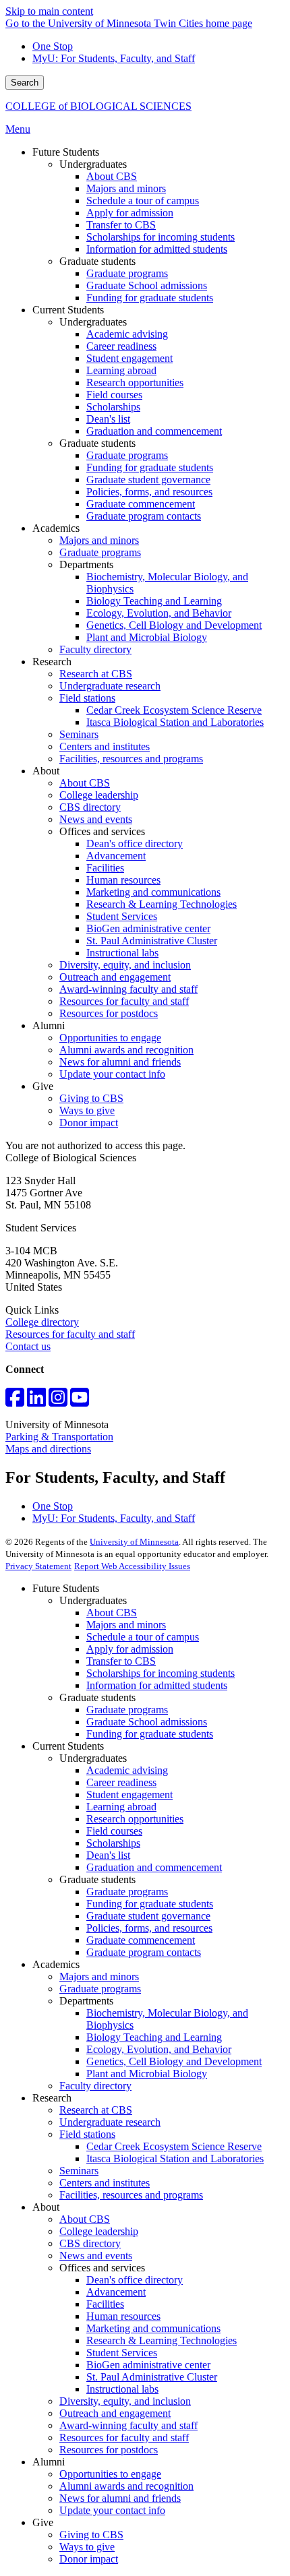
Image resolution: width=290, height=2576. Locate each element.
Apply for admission (130, 1649)
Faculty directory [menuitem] (95, 649)
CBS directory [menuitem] (90, 807)
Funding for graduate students (150, 1734)
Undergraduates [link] (93, 164)
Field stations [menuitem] (87, 698)
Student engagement (129, 1795)
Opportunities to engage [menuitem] (110, 1038)
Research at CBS (96, 2110)
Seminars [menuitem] (79, 734)
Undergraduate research (110, 2122)
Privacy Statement (38, 1566)
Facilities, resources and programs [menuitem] (131, 759)
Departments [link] (86, 564)
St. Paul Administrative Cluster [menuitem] (152, 941)
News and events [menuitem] (96, 819)
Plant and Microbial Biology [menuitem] (147, 637)
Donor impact (89, 2559)
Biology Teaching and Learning (154, 2037)
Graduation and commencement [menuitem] (154, 431)
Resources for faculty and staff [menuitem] (124, 1001)
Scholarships (113, 1843)
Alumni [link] (49, 1025)
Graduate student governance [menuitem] (148, 480)
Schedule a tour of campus (143, 1637)
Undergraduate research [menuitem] (110, 686)
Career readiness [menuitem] (121, 346)
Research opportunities (135, 1819)
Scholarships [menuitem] (113, 407)
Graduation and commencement (154, 1867)
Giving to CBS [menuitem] (91, 1098)
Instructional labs (122, 2389)
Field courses (114, 1831)
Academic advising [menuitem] (127, 334)
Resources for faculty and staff (70, 1334)
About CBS (112, 1613)
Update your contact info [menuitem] (112, 1074)
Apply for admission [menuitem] (130, 213)
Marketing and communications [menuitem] (153, 892)
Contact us (28, 1346)
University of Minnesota (134, 1542)
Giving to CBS (91, 2535)
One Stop (53, 46)
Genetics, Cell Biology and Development (174, 2061)
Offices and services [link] (102, 831)
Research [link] (52, 662)
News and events (96, 2256)
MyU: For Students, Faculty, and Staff (114, 58)
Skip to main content (49, 11)
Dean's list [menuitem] (108, 419)
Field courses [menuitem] (114, 395)
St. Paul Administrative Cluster (152, 2377)
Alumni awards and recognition (126, 2486)
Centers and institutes (105, 2183)
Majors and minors (126, 1625)
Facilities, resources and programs (131, 2195)
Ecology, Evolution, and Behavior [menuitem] (159, 613)
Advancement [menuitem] (116, 856)
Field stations (87, 2134)
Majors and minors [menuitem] (126, 188)
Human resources (123, 2316)
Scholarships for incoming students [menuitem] (161, 237)
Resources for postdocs (109, 2450)
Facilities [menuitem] (105, 868)
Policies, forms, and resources (149, 1928)
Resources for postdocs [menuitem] (109, 1013)
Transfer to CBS (121, 1661)
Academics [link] (56, 528)
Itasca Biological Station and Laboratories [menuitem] (175, 722)
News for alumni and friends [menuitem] (120, 1062)
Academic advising (127, 1770)
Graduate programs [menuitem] (127, 273)
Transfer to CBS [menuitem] (121, 225)
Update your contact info (112, 2510)
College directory (42, 1322)
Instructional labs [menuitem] (122, 953)
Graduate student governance (148, 1916)
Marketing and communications (153, 2328)
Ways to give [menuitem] (87, 1110)
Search (25, 83)
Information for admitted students (157, 1685)
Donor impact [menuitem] (89, 1123)
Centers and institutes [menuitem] (105, 746)
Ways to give (87, 2547)
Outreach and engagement (115, 2413)
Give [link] (43, 1086)
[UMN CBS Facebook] (15, 1402)
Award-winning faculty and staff (128, 2425)
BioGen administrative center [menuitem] (148, 928)
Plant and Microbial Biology (147, 2074)
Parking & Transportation (59, 1437)
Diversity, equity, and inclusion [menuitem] (125, 965)
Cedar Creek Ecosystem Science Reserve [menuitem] (174, 710)
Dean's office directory (135, 2280)
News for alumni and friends (120, 2498)
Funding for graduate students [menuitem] (150, 298)
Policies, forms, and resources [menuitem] (149, 492)
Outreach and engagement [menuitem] (115, 977)
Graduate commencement (141, 1940)
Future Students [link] (66, 152)
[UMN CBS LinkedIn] (36, 1402)
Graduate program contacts (144, 1952)
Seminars (79, 2171)
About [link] (46, 771)
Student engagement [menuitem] (129, 358)
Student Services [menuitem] (122, 916)
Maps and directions (48, 1449)
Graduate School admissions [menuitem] (147, 285)
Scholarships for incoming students (161, 1673)
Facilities (105, 2304)
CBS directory (90, 2243)
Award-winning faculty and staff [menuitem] (128, 989)
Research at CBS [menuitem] (96, 674)
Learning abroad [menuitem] (121, 370)
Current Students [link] (68, 310)
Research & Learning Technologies (162, 2340)
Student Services (122, 2353)
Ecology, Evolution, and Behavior (159, 2049)
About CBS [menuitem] (112, 176)
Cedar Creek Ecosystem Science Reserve (174, 2146)
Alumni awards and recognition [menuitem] (126, 1050)
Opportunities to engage (110, 2474)
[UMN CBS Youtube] (80, 1402)
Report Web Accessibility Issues (132, 1566)
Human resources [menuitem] (123, 880)
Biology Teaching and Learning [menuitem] (154, 601)
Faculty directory (95, 2086)
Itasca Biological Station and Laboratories (175, 2158)
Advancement (116, 2292)
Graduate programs (127, 1710)
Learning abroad (121, 1807)
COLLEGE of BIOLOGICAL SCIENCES (98, 106)
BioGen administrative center (148, 2365)
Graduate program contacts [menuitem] (144, 516)
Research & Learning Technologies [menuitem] (162, 904)
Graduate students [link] (97, 261)
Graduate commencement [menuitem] (141, 504)
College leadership (99, 2231)
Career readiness (121, 1782)
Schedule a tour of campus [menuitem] (143, 201)
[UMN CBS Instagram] (58, 1402)
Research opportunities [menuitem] (135, 382)
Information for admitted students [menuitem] (157, 249)
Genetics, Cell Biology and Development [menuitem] (174, 625)
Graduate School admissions (147, 1722)
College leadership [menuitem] (99, 795)
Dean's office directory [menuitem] (135, 844)
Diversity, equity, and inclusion (125, 2401)
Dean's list (108, 1855)
